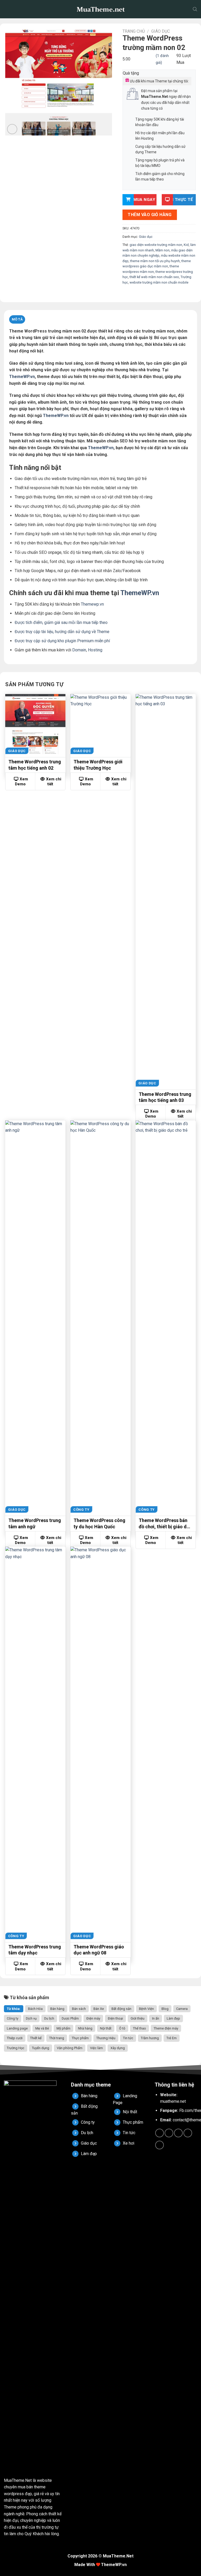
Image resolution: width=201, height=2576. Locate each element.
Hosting (95, 650)
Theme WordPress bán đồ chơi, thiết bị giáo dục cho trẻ (165, 1524)
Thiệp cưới (15, 2038)
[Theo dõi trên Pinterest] (188, 2133)
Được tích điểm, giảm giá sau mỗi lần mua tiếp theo (61, 622)
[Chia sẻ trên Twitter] (138, 294)
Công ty (13, 2018)
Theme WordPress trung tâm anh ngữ (35, 1523)
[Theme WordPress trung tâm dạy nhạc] (35, 1743)
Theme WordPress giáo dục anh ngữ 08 (99, 1950)
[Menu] (8, 9)
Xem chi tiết (54, 782)
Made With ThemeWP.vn (100, 2565)
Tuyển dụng (41, 2048)
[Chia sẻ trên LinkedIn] (158, 294)
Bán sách (79, 2009)
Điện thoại (115, 2018)
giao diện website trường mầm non (156, 245)
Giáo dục (161, 31)
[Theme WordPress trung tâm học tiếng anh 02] (35, 724)
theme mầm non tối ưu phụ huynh (155, 261)
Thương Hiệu (106, 2038)
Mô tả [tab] (17, 319)
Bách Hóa (35, 2009)
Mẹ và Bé (42, 2028)
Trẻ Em (172, 2038)
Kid (186, 245)
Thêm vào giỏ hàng (150, 215)
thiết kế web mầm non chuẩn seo (154, 277)
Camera (182, 2009)
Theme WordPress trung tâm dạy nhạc (35, 1950)
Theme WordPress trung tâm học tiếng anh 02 (35, 765)
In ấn (156, 2018)
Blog (165, 2009)
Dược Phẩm (70, 2018)
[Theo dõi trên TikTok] (169, 2133)
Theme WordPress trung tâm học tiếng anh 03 (165, 1097)
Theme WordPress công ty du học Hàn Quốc (99, 1523)
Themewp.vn (92, 604)
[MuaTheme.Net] (100, 9)
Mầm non (163, 250)
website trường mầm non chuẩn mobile (159, 282)
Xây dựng (118, 2048)
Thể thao (139, 2028)
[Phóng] (12, 129)
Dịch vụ (31, 2018)
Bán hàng (57, 2009)
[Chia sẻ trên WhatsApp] (126, 294)
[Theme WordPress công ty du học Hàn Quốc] (100, 1317)
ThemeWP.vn (22, 377)
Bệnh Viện (146, 2009)
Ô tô (122, 2028)
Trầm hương (150, 2038)
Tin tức (128, 2038)
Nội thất (106, 2028)
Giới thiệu (138, 2018)
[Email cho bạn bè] (145, 294)
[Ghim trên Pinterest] (151, 294)
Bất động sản (121, 2009)
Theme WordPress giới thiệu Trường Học (98, 765)
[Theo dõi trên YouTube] (160, 2145)
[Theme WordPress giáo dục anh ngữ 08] (100, 1743)
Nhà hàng (85, 2028)
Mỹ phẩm (63, 2028)
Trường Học (16, 2048)
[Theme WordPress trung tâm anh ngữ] (35, 1317)
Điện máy (93, 2018)
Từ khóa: (14, 2009)
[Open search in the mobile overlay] (195, 9)
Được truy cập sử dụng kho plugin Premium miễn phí (62, 641)
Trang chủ (134, 31)
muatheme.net (173, 2101)
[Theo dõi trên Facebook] (160, 2133)
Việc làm (96, 2048)
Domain (79, 650)
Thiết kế (36, 2038)
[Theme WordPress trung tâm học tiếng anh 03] (166, 890)
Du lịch (49, 2018)
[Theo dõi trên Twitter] (178, 2133)
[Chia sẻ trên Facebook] (132, 294)
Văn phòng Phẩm (70, 2048)
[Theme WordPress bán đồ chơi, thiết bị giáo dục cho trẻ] (166, 1317)
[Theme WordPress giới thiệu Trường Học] (100, 724)
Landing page (17, 2028)
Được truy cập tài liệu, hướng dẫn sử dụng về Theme (62, 632)
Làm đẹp (173, 2018)
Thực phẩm (80, 2038)
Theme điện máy (166, 2028)
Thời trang (57, 2038)
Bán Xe (99, 2009)
